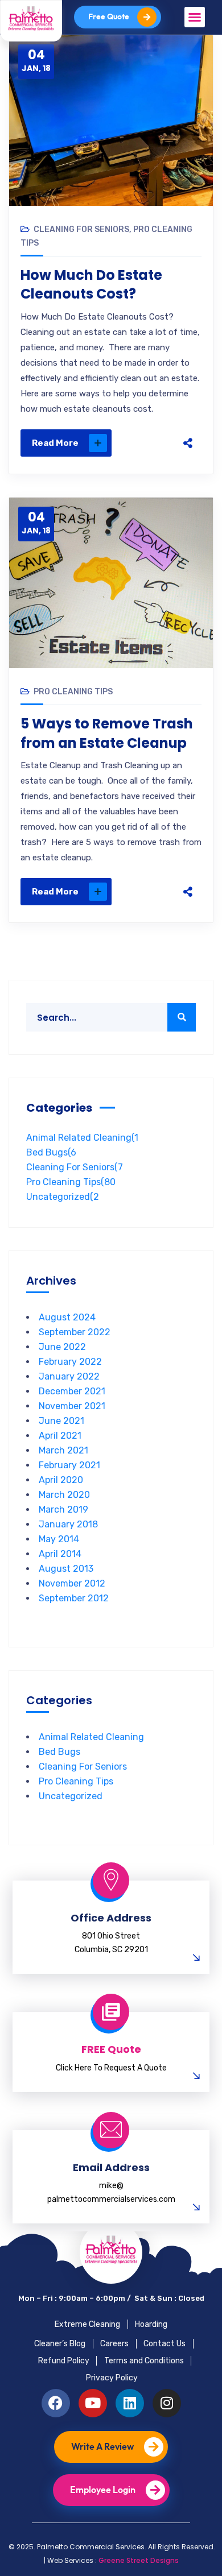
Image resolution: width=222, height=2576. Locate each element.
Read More (55, 443)
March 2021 (63, 1450)
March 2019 (63, 1509)
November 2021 (72, 1406)
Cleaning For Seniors (81, 229)
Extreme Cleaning (87, 2324)
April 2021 (60, 1436)
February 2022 (70, 1362)
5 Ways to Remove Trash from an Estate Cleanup (107, 733)
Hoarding (151, 2324)
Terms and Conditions (144, 2361)
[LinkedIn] (188, 429)
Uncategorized (63, 1197)
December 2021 (72, 1391)
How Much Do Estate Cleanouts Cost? (91, 285)
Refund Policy (64, 2361)
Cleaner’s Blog (60, 2344)
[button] (195, 17)
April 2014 (60, 1554)
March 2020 (64, 1495)
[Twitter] (188, 382)
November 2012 (72, 1583)
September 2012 (74, 1598)
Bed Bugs (51, 1152)
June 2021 (61, 1421)
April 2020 (61, 1480)
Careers (114, 2344)
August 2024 (67, 1317)
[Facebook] (188, 358)
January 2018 (68, 1524)
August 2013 (66, 1569)
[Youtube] (93, 2403)
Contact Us (165, 2344)
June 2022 (62, 1347)
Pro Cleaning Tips (73, 692)
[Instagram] (167, 2403)
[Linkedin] (130, 2403)
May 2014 (59, 1539)
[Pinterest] (188, 405)
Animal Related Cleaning (82, 1138)
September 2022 (75, 1332)
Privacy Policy (112, 2378)
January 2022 (69, 1376)
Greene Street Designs (139, 2560)
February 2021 (69, 1465)
